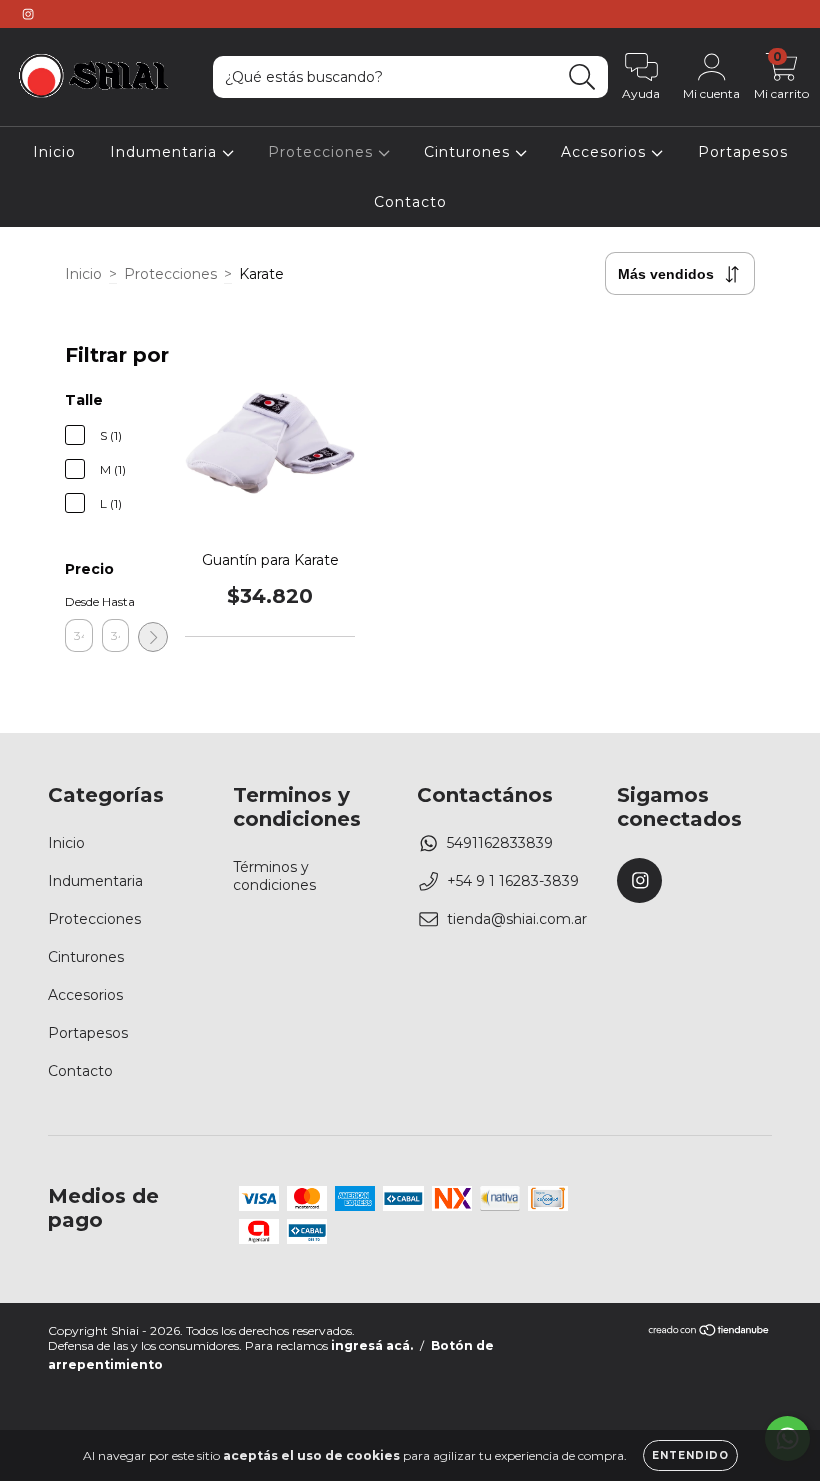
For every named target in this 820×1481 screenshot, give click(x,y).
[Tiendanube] (709, 1332)
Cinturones (469, 152)
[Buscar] (582, 77)
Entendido (690, 1455)
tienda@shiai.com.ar (517, 919)
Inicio (54, 152)
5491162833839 (500, 843)
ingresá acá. (372, 1345)
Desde (79, 601)
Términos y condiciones (274, 876)
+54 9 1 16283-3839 (513, 881)
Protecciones (323, 152)
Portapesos (743, 152)
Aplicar (153, 637)
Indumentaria (166, 152)
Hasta (116, 601)
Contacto (410, 202)
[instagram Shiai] (28, 14)
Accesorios (606, 152)
